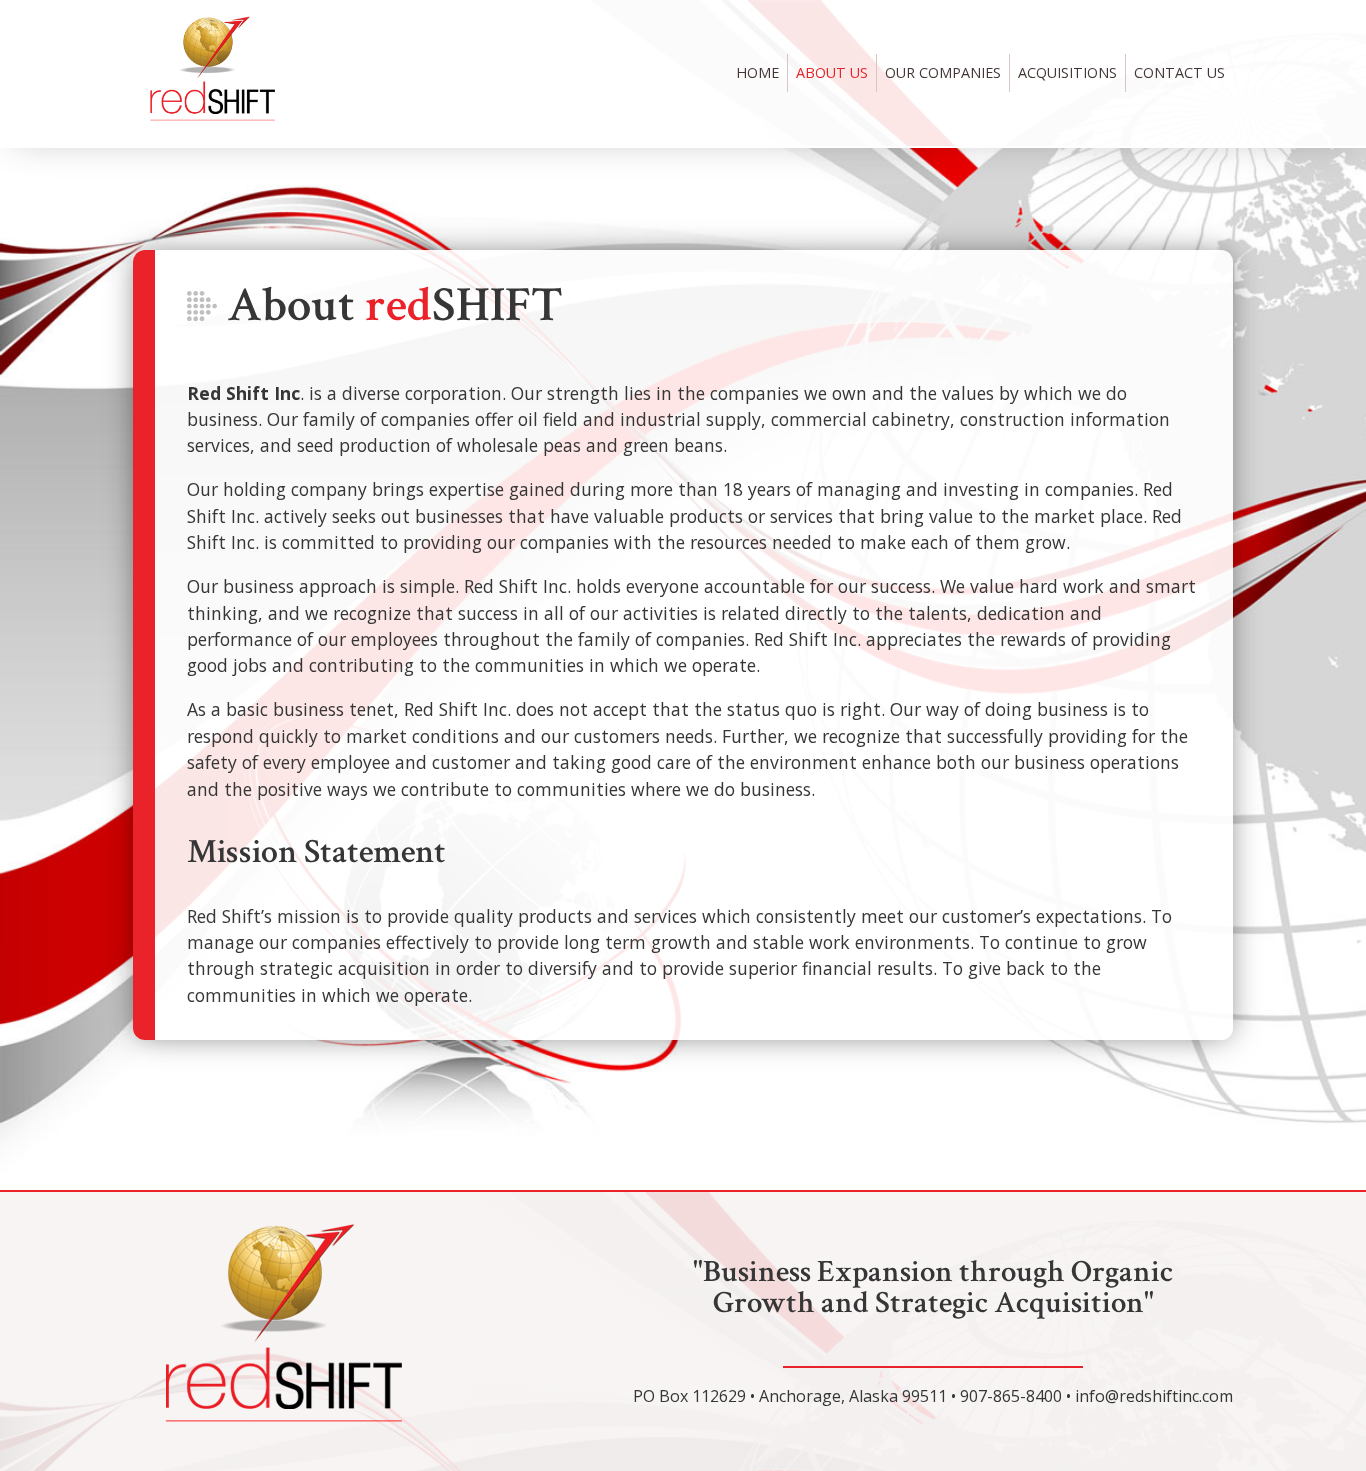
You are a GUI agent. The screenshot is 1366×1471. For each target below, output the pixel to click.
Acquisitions (1067, 72)
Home (757, 72)
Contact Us (1179, 72)
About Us (832, 72)
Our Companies (943, 72)
